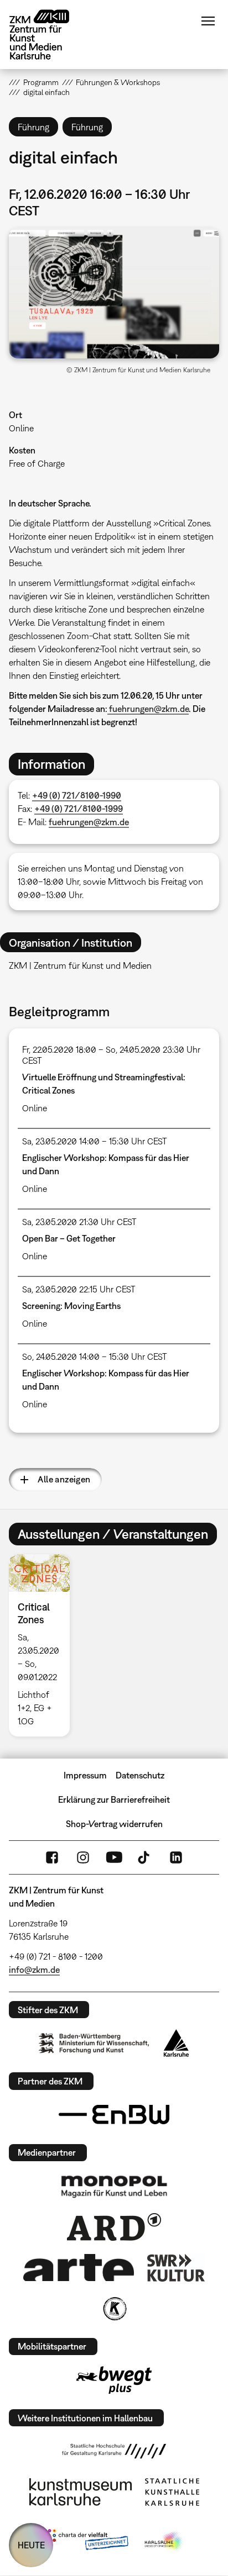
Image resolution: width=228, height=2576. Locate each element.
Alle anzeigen (64, 1479)
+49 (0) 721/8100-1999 (79, 809)
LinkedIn (176, 1857)
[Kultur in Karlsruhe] (114, 2309)
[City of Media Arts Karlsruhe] (164, 2542)
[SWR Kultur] (176, 2268)
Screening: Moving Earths (71, 1306)
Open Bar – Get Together (69, 1238)
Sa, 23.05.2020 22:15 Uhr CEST (79, 1289)
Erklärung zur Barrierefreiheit (114, 1799)
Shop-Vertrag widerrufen (114, 1824)
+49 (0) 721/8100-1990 (77, 795)
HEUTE (31, 2545)
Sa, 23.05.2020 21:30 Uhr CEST (79, 1222)
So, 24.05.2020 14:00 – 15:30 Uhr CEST (95, 1356)
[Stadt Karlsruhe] (176, 2043)
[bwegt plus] (114, 2380)
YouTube (114, 1857)
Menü (208, 21)
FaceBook (52, 1857)
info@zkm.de (34, 1970)
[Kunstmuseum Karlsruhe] (81, 2492)
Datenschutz (140, 1775)
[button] (114, 293)
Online (21, 428)
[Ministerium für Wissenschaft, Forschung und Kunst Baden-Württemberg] (94, 2043)
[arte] (79, 2268)
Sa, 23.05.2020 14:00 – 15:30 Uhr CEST (95, 1141)
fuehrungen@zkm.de (148, 709)
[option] (43, 1645)
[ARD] (114, 2227)
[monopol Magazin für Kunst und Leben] (114, 2186)
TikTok (145, 1857)
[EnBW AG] (114, 2115)
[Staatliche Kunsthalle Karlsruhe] (172, 2492)
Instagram (83, 1857)
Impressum (85, 1775)
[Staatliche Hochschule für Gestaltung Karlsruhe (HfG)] (114, 2451)
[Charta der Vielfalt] (85, 2542)
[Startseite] (48, 35)
